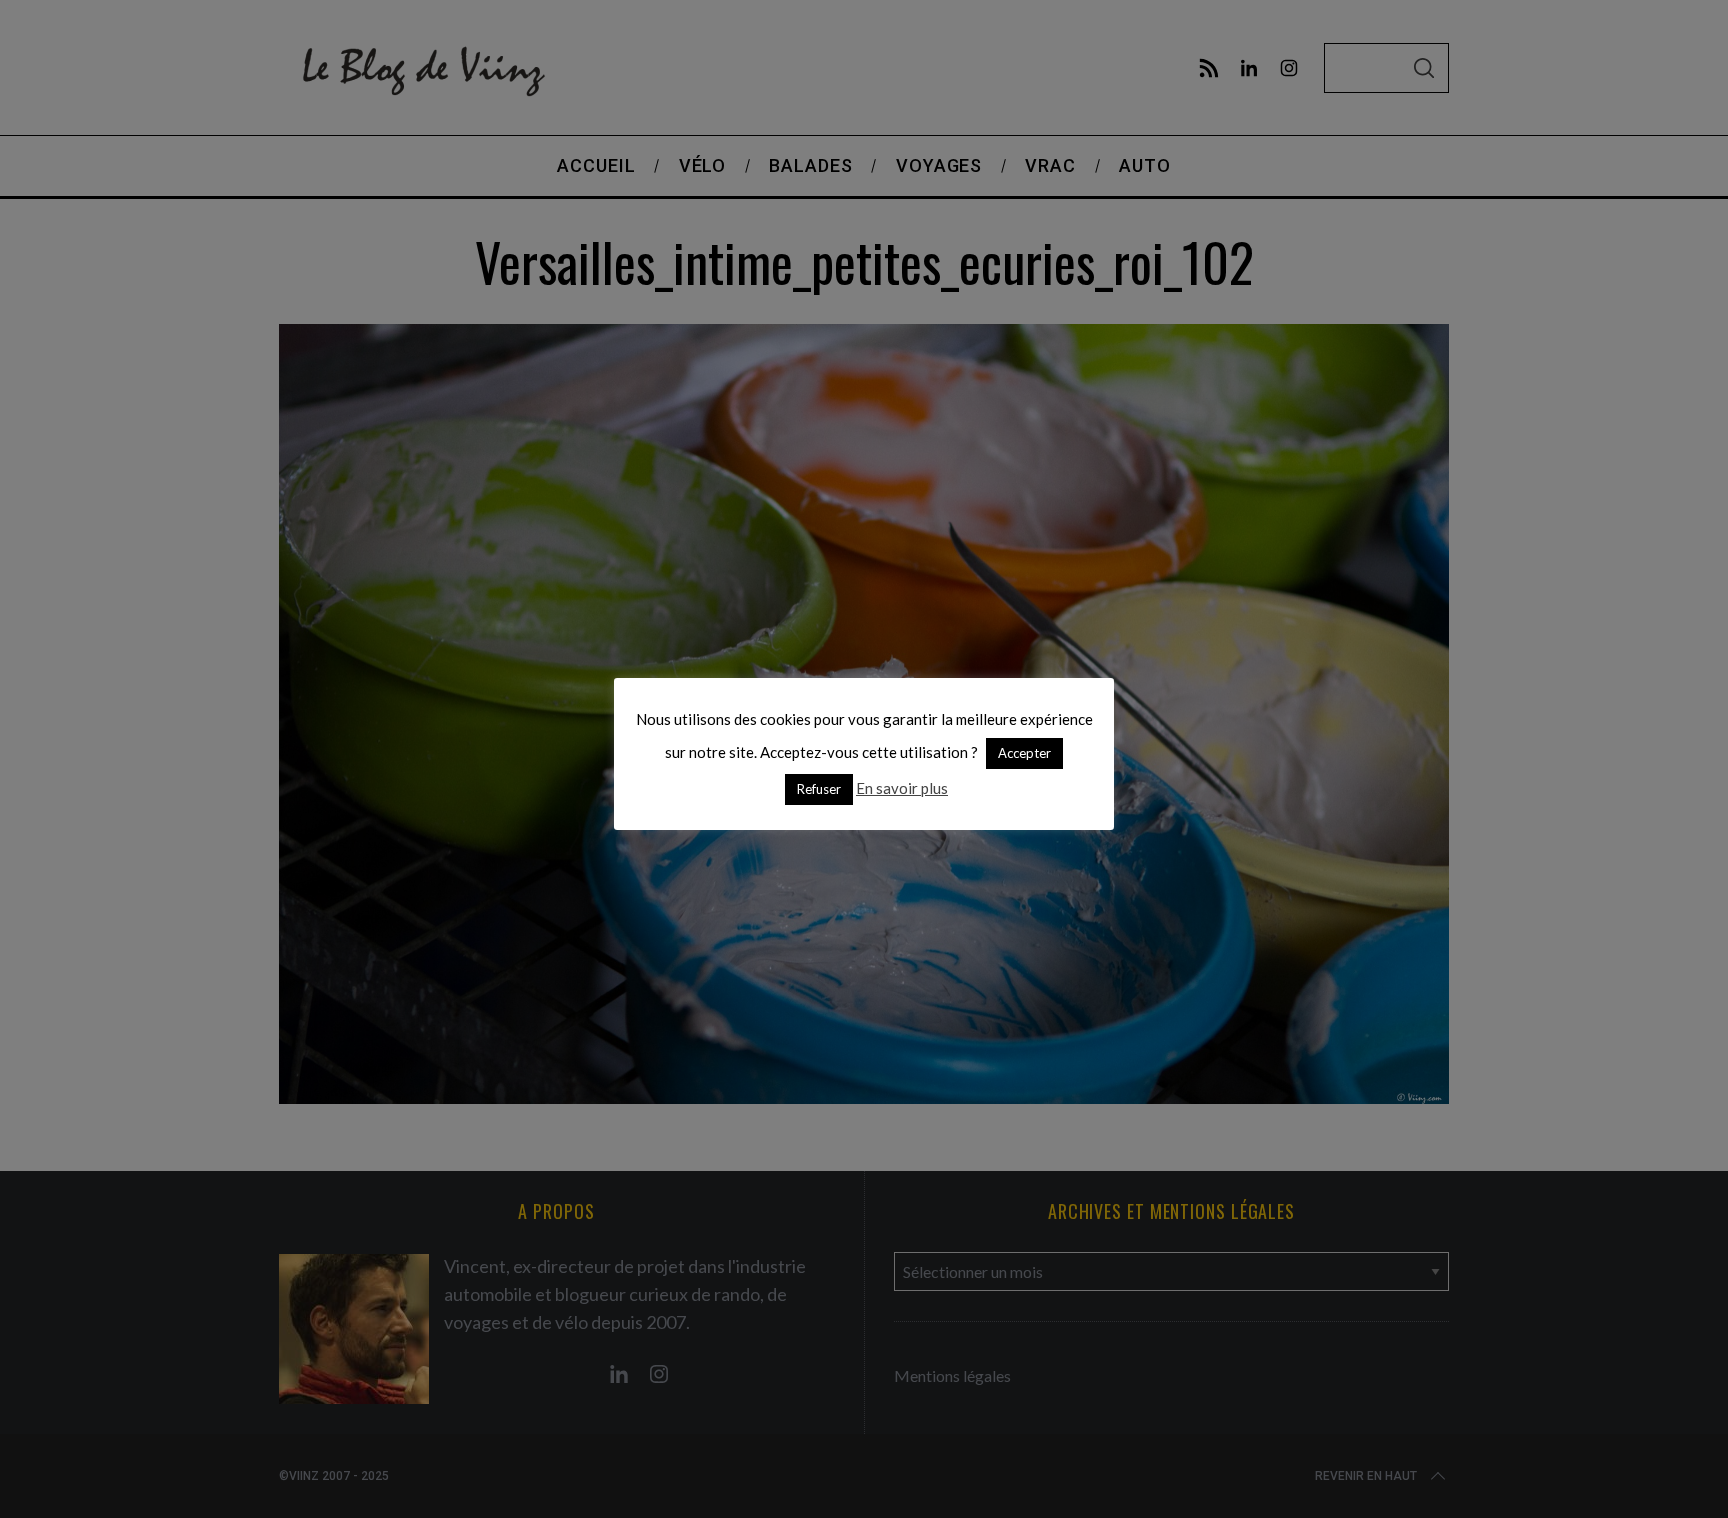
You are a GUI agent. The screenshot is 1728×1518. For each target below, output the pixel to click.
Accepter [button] (1024, 753)
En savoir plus (902, 788)
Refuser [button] (819, 789)
